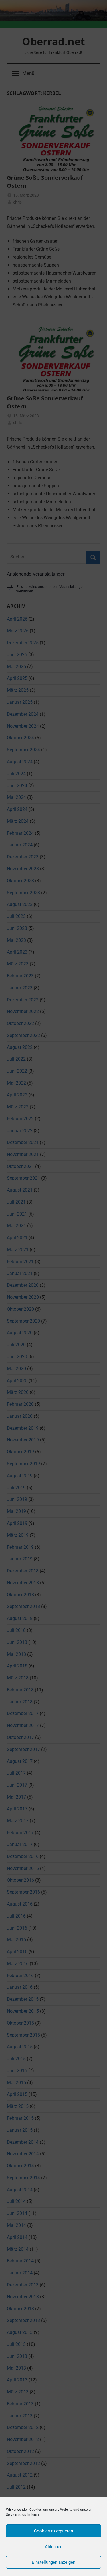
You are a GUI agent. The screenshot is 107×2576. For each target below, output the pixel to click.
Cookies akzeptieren (53, 2531)
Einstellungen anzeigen (53, 2562)
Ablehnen (54, 2547)
